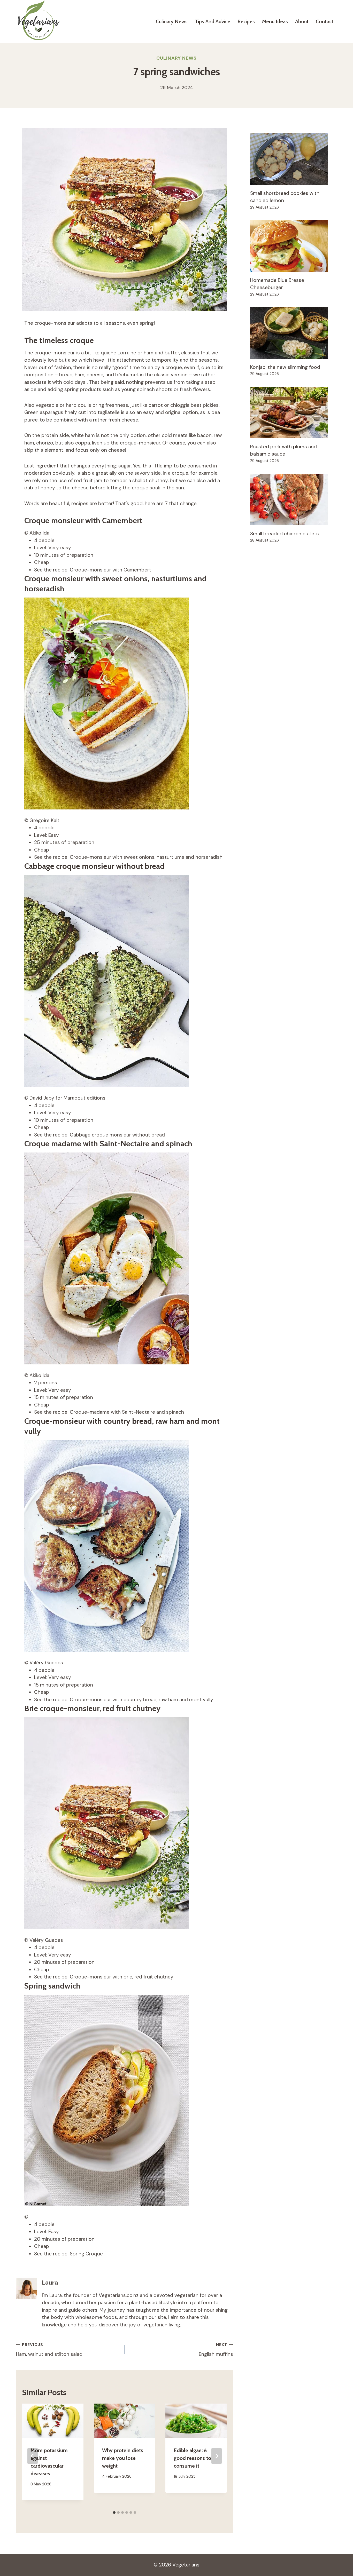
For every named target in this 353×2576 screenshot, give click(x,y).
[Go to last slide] (33, 2456)
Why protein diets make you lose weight (123, 2458)
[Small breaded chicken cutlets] (294, 499)
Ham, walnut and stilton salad (49, 2350)
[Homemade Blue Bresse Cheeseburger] (294, 246)
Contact (325, 21)
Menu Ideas (275, 21)
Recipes (246, 21)
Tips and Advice (213, 21)
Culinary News (172, 21)
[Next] (217, 2456)
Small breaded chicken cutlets (285, 534)
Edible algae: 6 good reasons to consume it (192, 2458)
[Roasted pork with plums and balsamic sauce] (294, 412)
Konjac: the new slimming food (285, 367)
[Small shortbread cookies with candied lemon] (294, 159)
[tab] (114, 2513)
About (302, 21)
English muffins (216, 2350)
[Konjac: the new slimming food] (294, 333)
